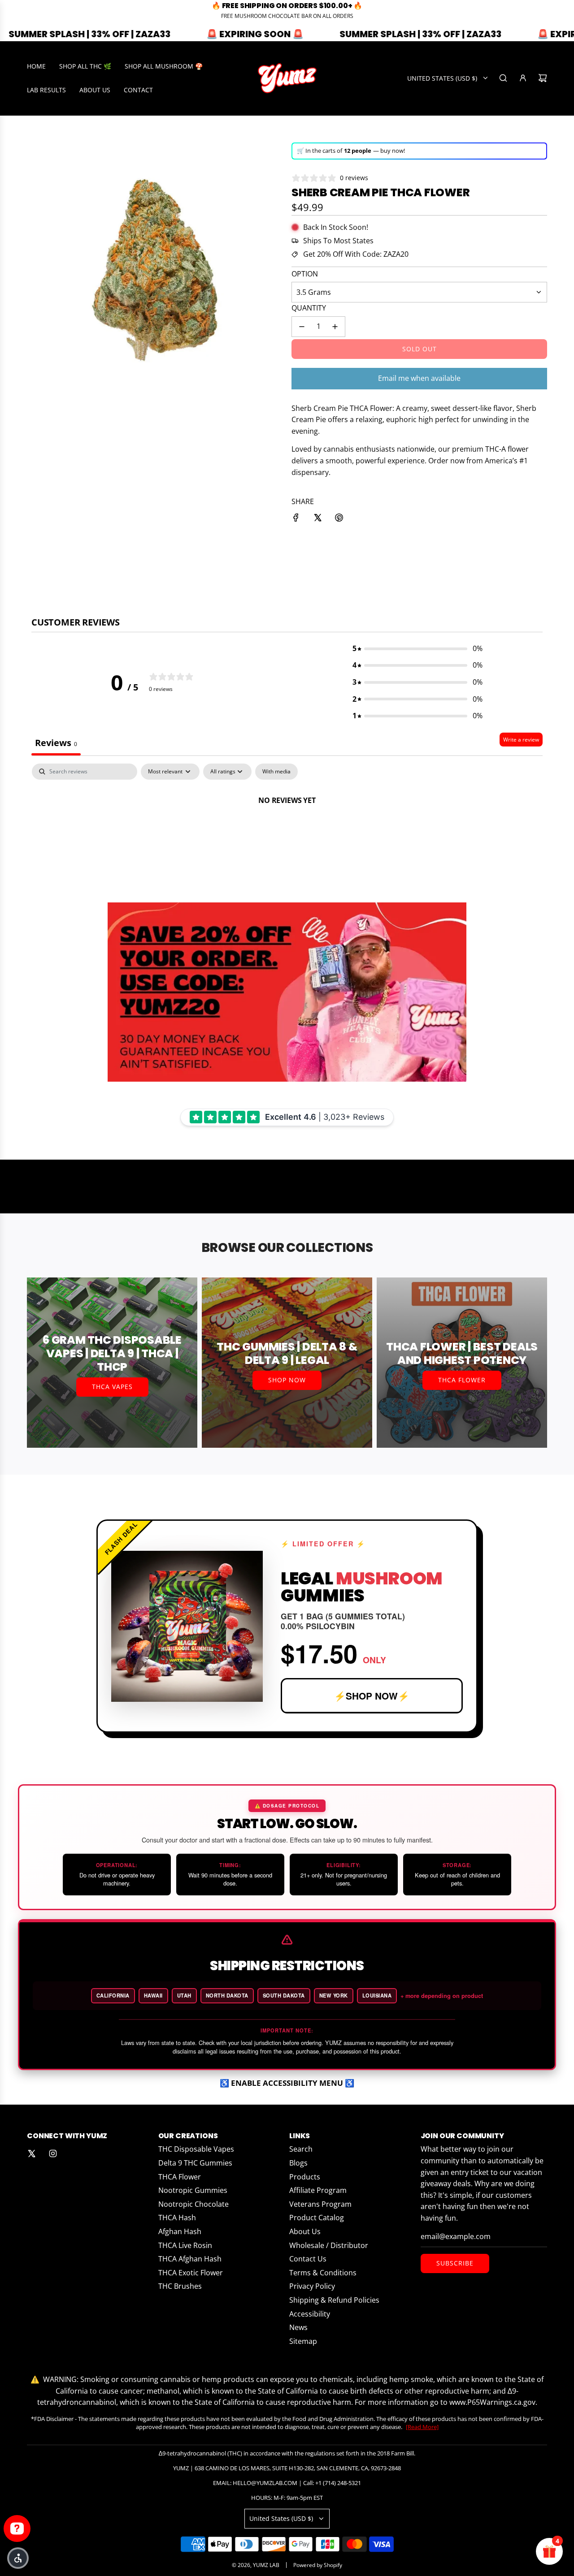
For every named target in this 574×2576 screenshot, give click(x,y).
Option (305, 274)
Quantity (309, 308)
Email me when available (419, 378)
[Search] (503, 78)
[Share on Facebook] (296, 519)
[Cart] (543, 78)
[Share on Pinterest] (339, 519)
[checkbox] (276, 772)
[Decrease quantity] (302, 327)
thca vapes (112, 1387)
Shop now (287, 1380)
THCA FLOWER (462, 1380)
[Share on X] (317, 519)
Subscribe (455, 2263)
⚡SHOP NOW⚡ (372, 1696)
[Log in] (523, 78)
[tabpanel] (287, 831)
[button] (417, 649)
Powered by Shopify (318, 2565)
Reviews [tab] (56, 743)
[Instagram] (53, 2153)
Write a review (521, 740)
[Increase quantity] (335, 327)
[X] (31, 2153)
